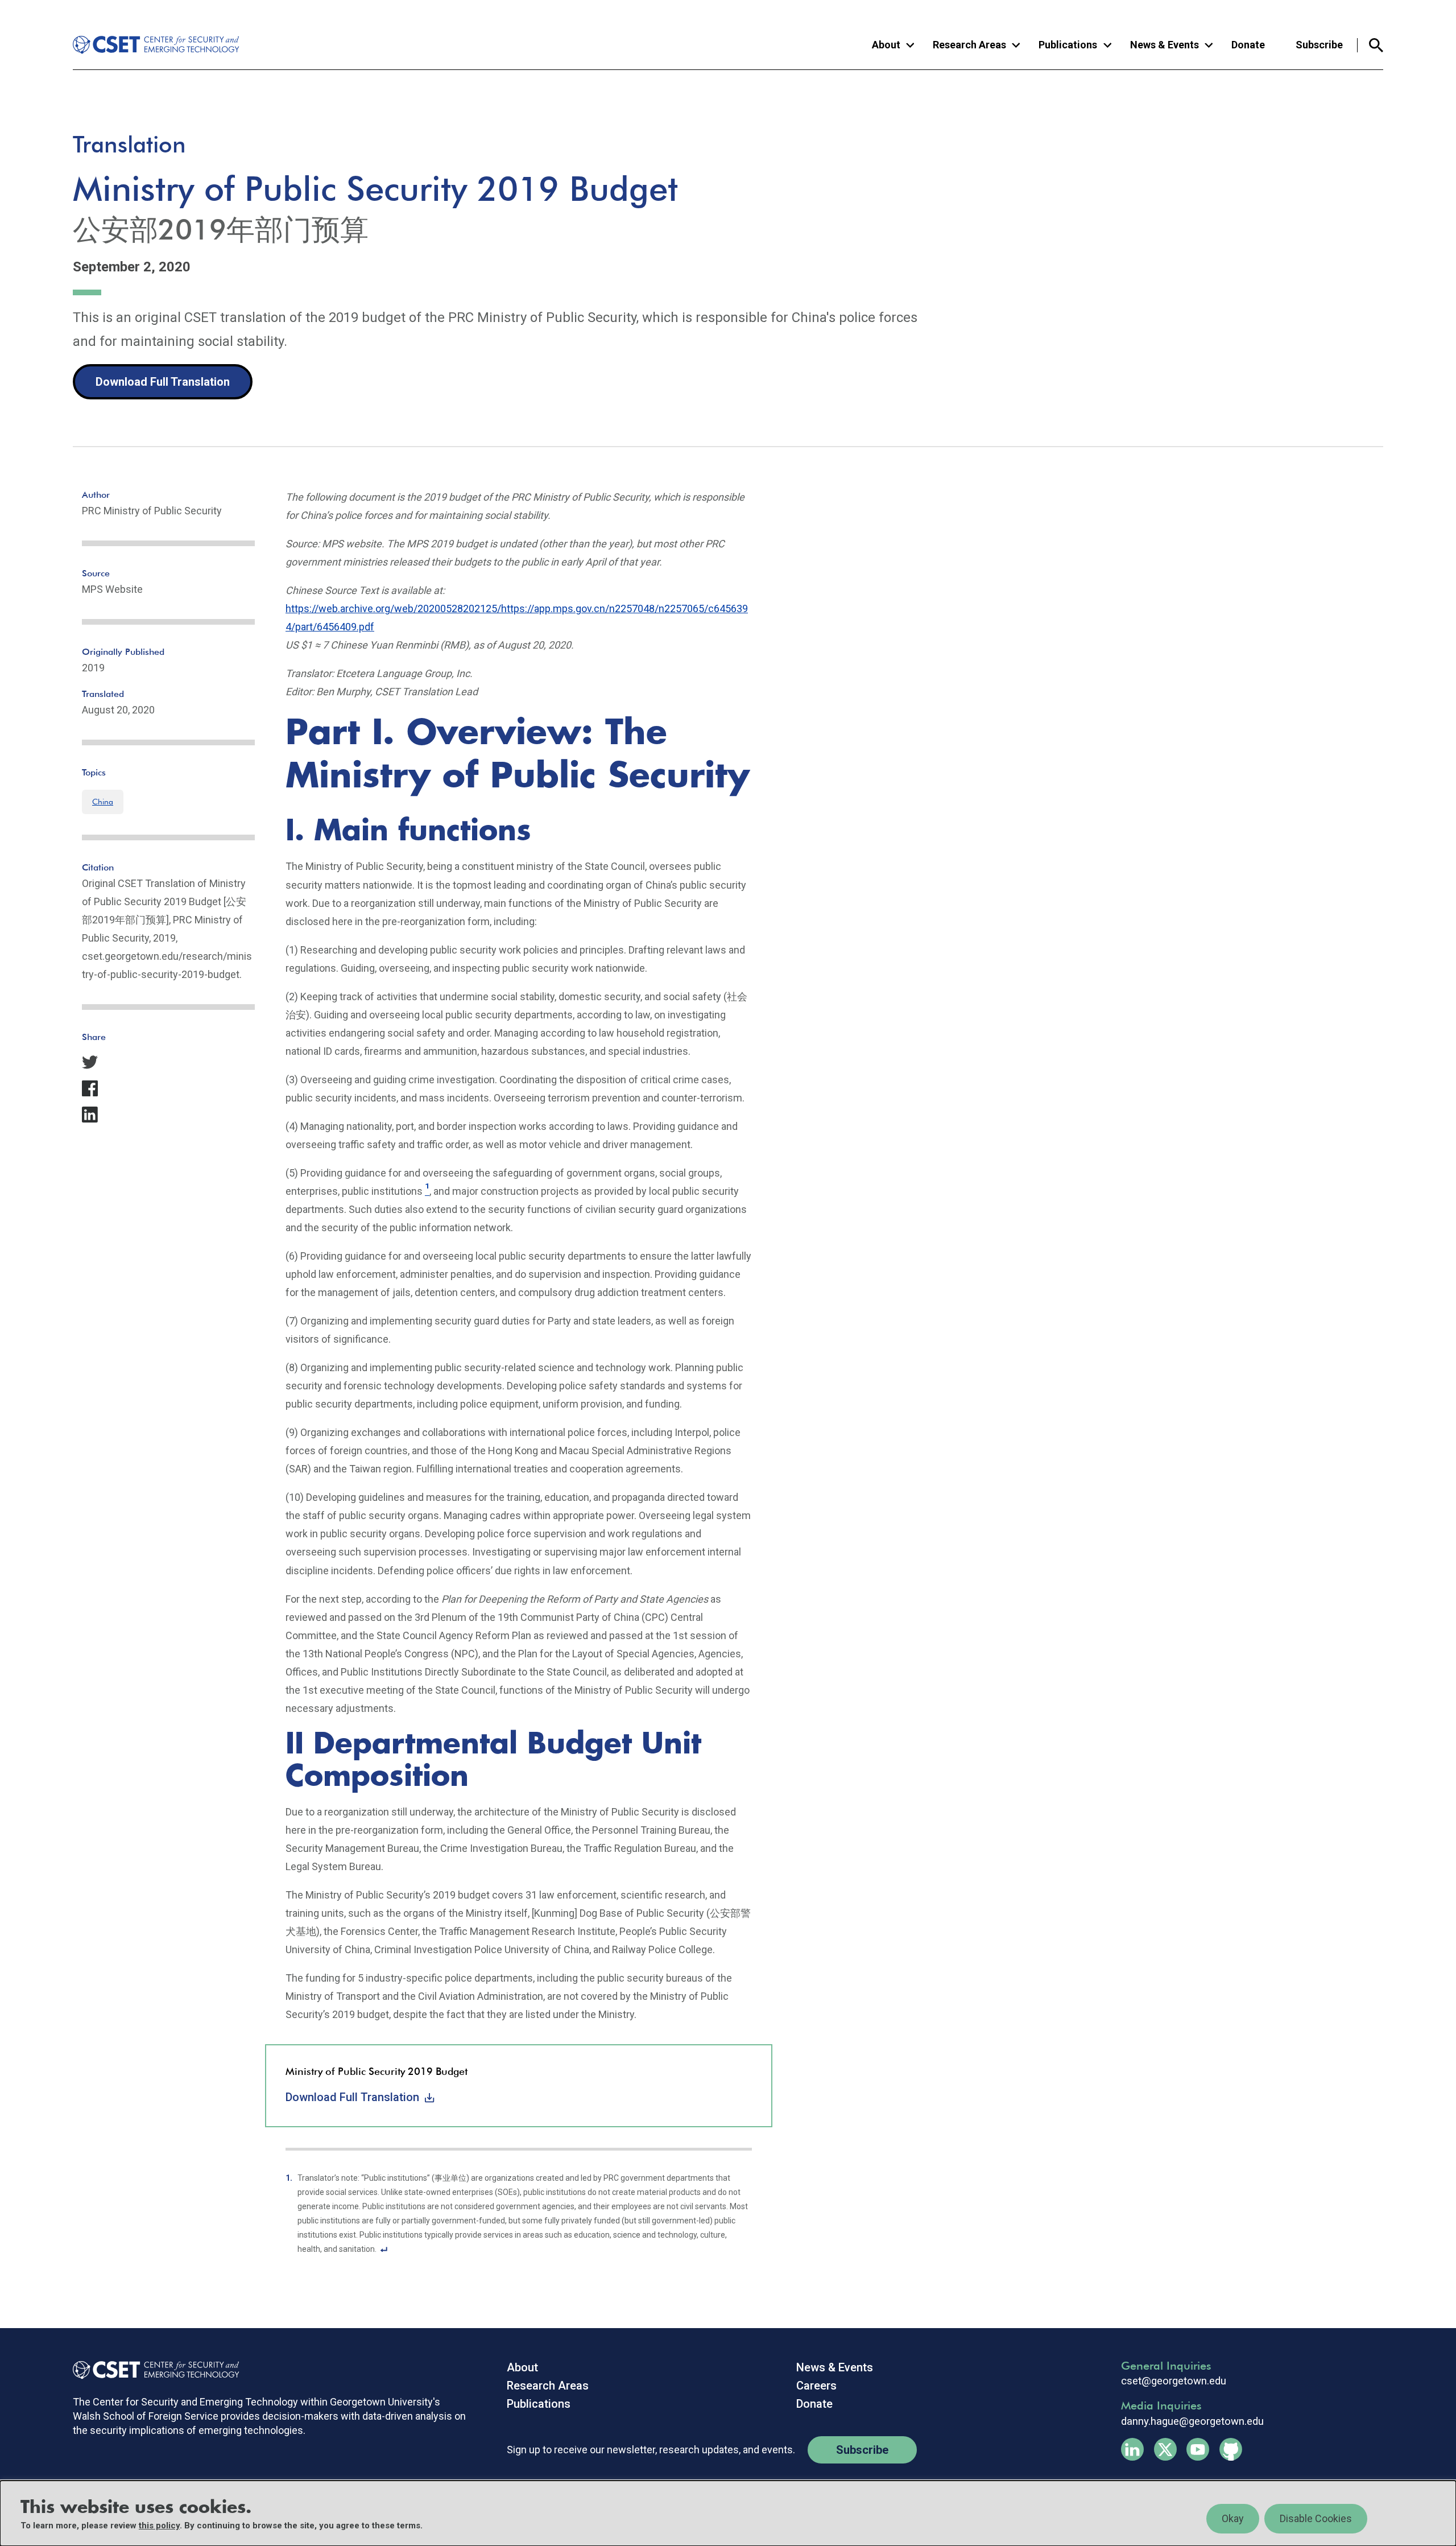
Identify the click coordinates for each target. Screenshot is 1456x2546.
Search (1370, 45)
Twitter (1165, 2449)
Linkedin (1132, 2449)
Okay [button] (1233, 2518)
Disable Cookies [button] (1316, 2518)
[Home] (147, 45)
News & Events (835, 2367)
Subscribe (1319, 45)
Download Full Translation (352, 2097)
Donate (1248, 45)
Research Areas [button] (969, 45)
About (522, 2367)
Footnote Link (384, 2248)
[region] (728, 2513)
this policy (159, 2526)
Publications (539, 2404)
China (103, 802)
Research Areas (548, 2386)
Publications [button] (1068, 45)
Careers (816, 2386)
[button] (168, 1062)
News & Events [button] (1165, 45)
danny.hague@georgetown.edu (1192, 2421)
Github (1231, 2449)
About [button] (886, 45)
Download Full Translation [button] (163, 382)
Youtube (1198, 2449)
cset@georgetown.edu (1174, 2381)
